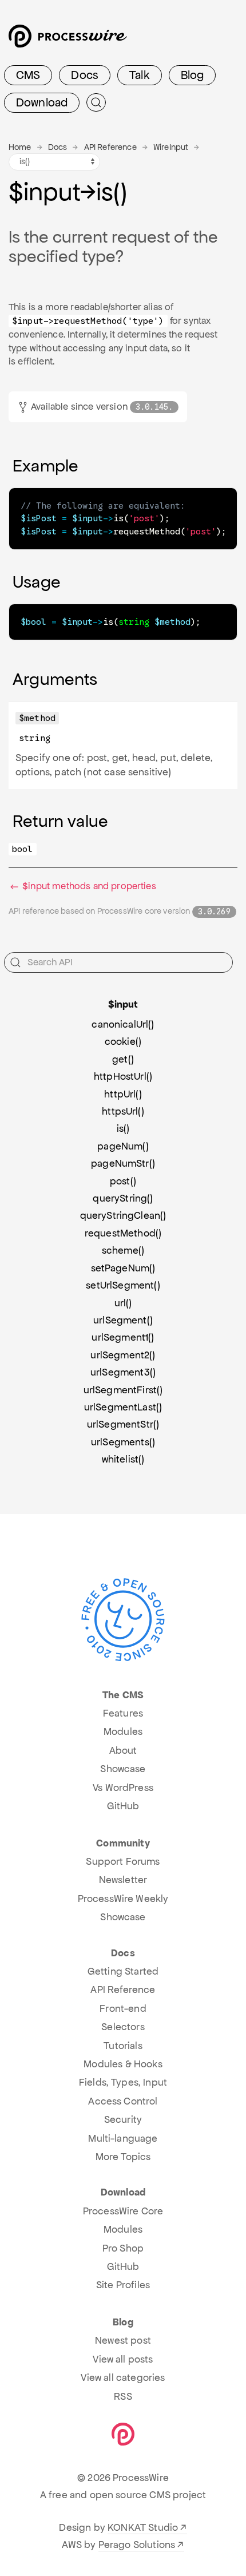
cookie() (123, 1041)
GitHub (123, 1806)
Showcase (123, 1769)
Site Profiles (123, 2285)
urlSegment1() (123, 1337)
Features (123, 1713)
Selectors (123, 2027)
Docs (85, 75)
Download (42, 102)
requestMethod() (123, 1233)
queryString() (123, 1198)
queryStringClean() (123, 1215)
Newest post (123, 2340)
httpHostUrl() (123, 1076)
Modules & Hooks (123, 2064)
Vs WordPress (123, 1788)
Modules (123, 1731)
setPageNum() (123, 1268)
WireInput (171, 147)
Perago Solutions (137, 2545)
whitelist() (123, 1459)
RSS (123, 2396)
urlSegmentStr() (123, 1424)
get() (123, 1059)
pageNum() (123, 1146)
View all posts (123, 2359)
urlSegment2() (123, 1355)
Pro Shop (123, 2248)
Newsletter (123, 1880)
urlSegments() (123, 1442)
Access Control (123, 2101)
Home (20, 147)
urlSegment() (123, 1320)
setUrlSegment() (123, 1285)
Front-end (123, 2008)
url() (123, 1303)
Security (123, 2119)
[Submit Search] (96, 102)
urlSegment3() (123, 1372)
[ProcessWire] (66, 40)
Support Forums (123, 1861)
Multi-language (123, 2138)
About (123, 1750)
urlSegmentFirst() (123, 1390)
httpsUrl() (123, 1111)
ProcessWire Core (123, 2211)
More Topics (123, 2157)
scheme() (123, 1250)
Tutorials (123, 2046)
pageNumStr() (123, 1163)
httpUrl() (123, 1094)
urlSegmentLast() (123, 1407)
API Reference (110, 147)
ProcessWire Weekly (123, 1899)
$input (123, 1004)
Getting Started (123, 1971)
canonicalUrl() (123, 1024)
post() (123, 1181)
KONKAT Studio (143, 2527)
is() (123, 1128)
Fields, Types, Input (123, 2082)
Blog (193, 75)
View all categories (123, 2377)
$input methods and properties (88, 886)
